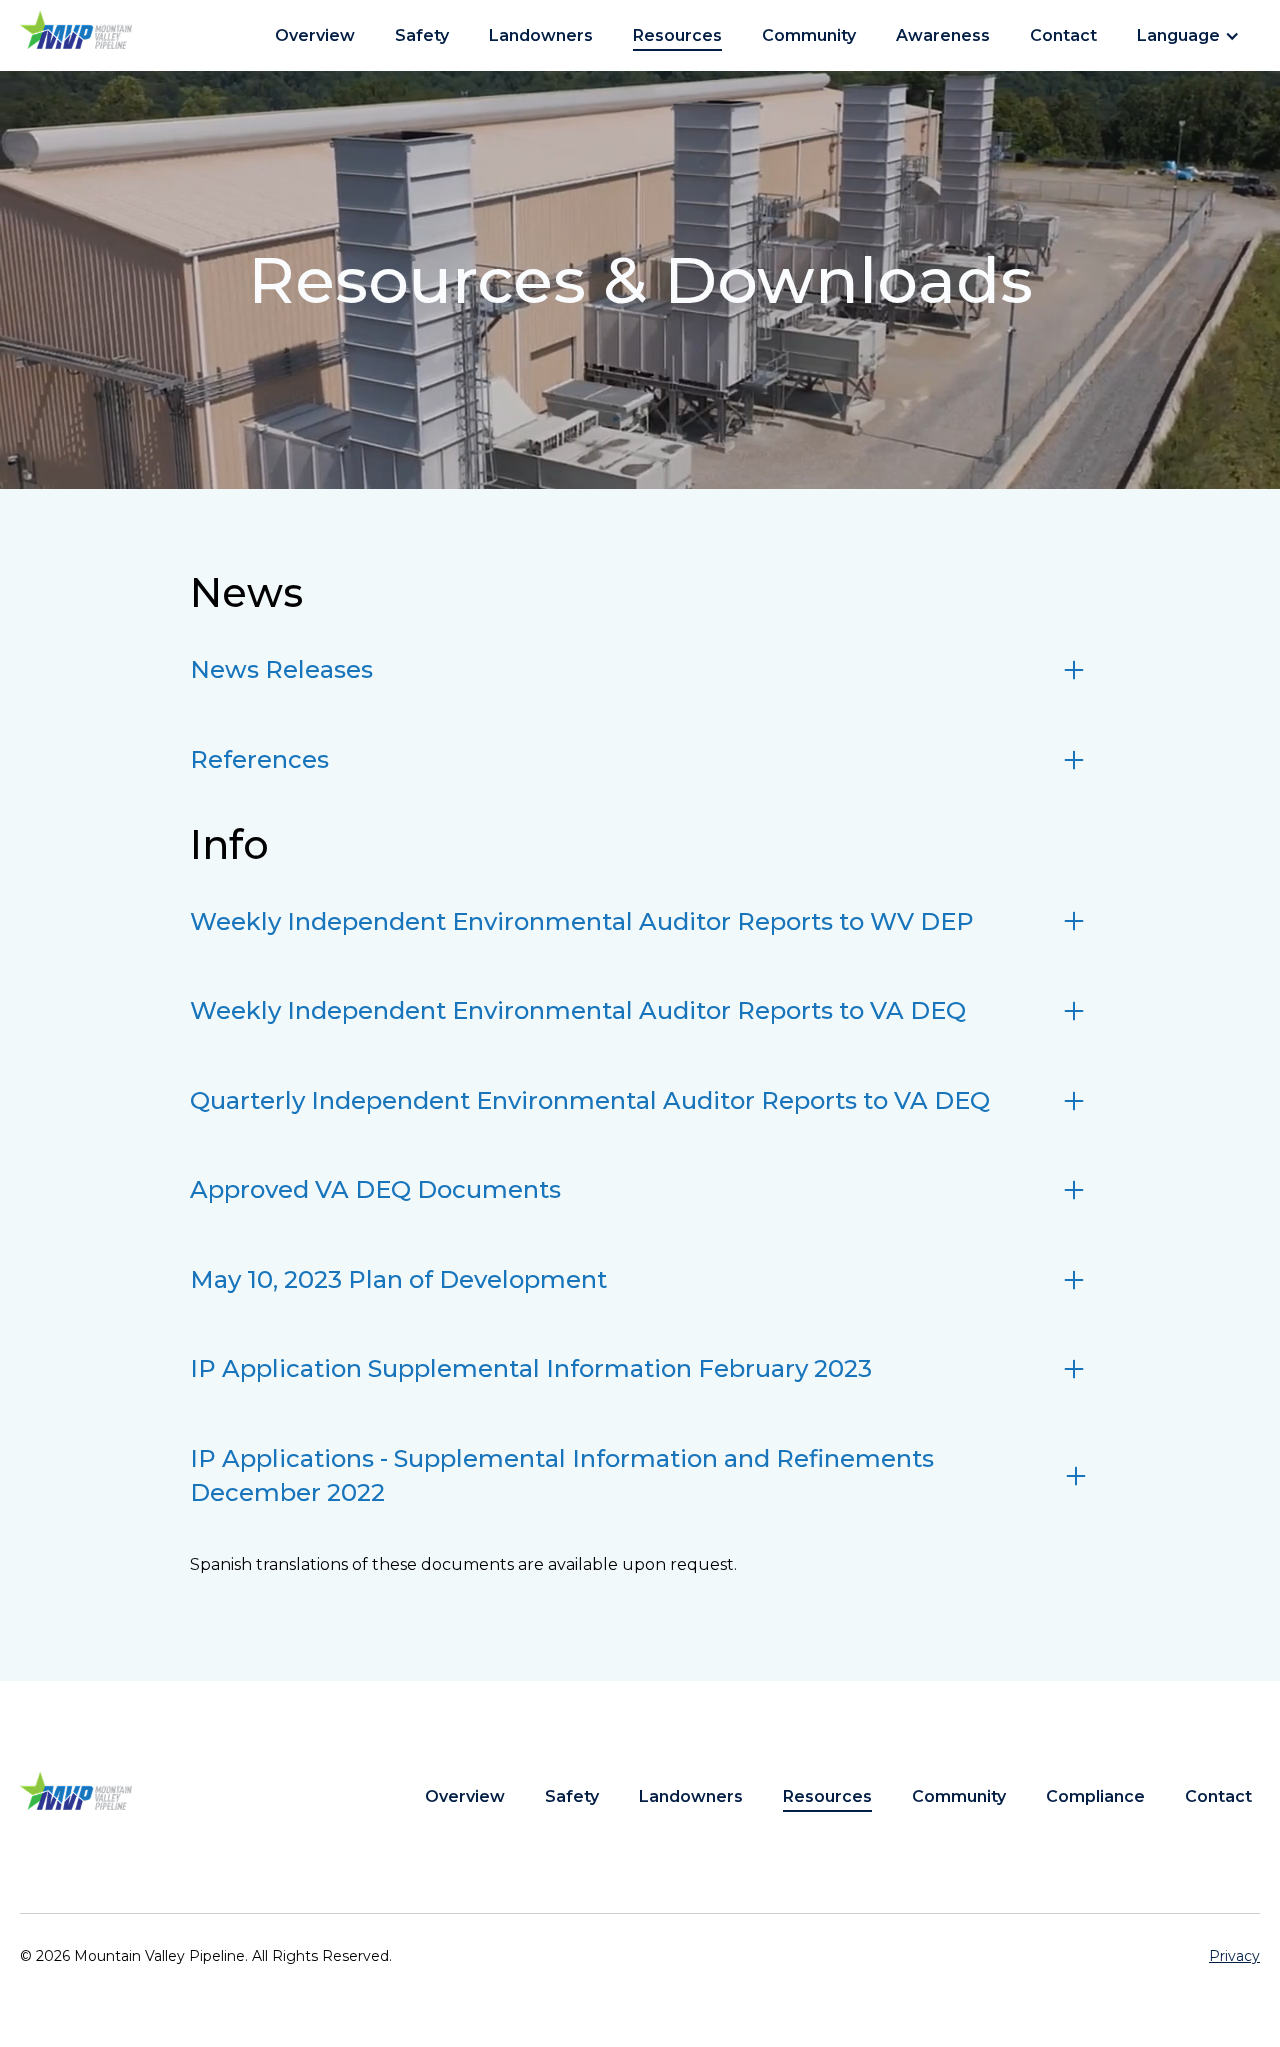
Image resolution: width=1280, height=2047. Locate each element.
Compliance (1095, 1796)
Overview (315, 35)
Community (809, 35)
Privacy (1234, 1956)
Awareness (943, 35)
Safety (422, 35)
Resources (677, 35)
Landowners (541, 35)
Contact (1063, 35)
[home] (76, 29)
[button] (1194, 36)
